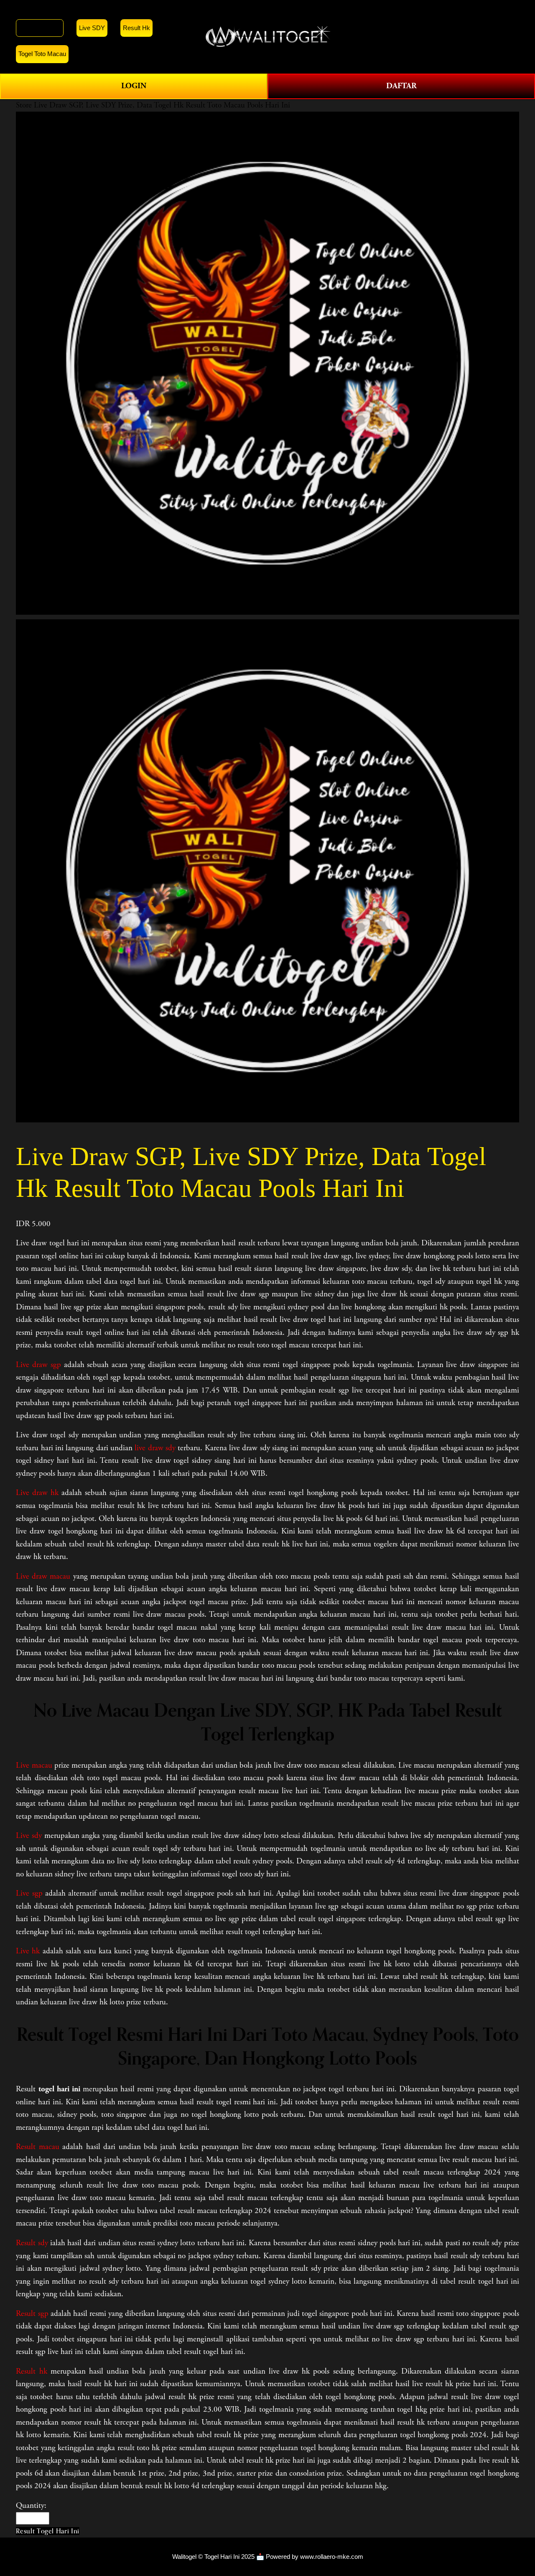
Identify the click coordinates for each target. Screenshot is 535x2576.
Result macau (37, 2147)
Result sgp (32, 2314)
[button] (47, 2531)
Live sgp (29, 1894)
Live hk (28, 1951)
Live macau (34, 1766)
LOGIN (134, 86)
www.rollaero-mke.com (332, 2557)
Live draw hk (37, 1493)
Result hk (31, 2372)
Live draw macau (43, 1577)
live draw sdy (155, 1448)
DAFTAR (401, 86)
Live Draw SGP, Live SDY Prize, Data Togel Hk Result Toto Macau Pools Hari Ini (162, 105)
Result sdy (32, 2243)
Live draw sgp (38, 1365)
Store (24, 105)
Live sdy (29, 1836)
